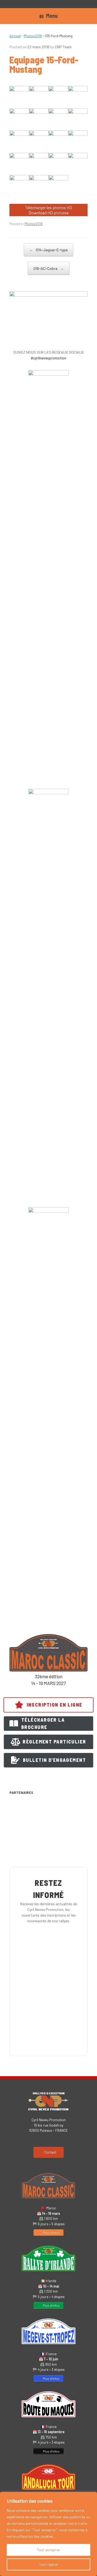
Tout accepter (48, 2550)
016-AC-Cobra (49, 268)
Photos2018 (33, 36)
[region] (48, 2534)
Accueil (15, 36)
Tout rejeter (49, 2564)
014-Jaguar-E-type (48, 250)
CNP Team (63, 47)
